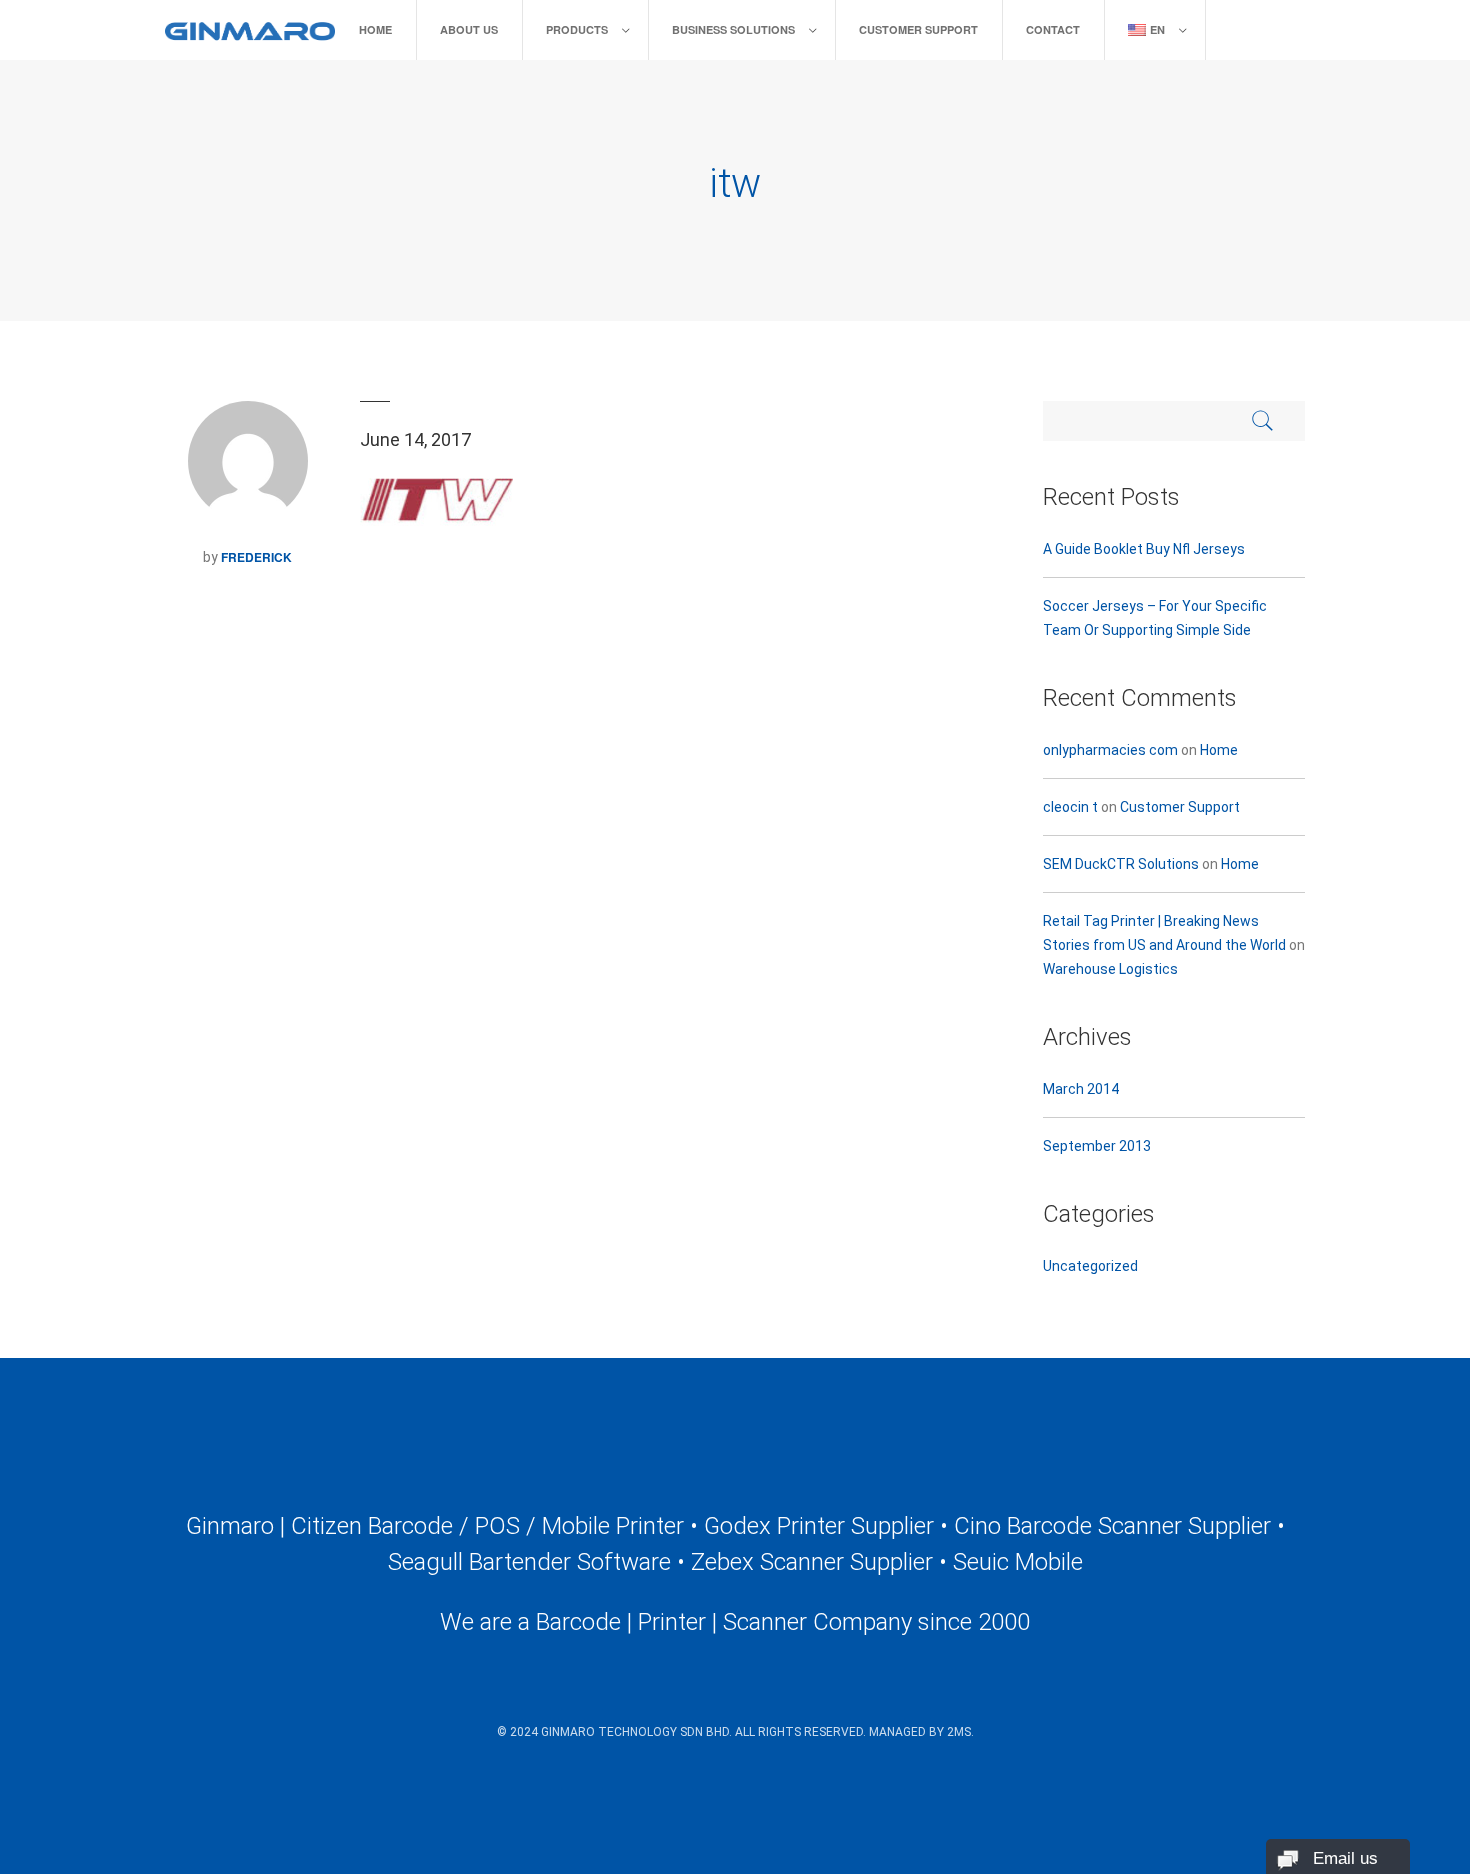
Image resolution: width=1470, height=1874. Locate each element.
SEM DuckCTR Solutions (1121, 864)
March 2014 (1081, 1089)
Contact (1053, 29)
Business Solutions (733, 29)
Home (375, 29)
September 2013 (1097, 1146)
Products (577, 29)
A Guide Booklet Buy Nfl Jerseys (1144, 549)
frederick (256, 557)
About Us (469, 29)
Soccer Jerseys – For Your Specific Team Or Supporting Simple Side (1155, 618)
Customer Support (918, 29)
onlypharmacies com (1110, 750)
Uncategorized (1090, 1266)
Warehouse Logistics (1110, 969)
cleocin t (1070, 807)
